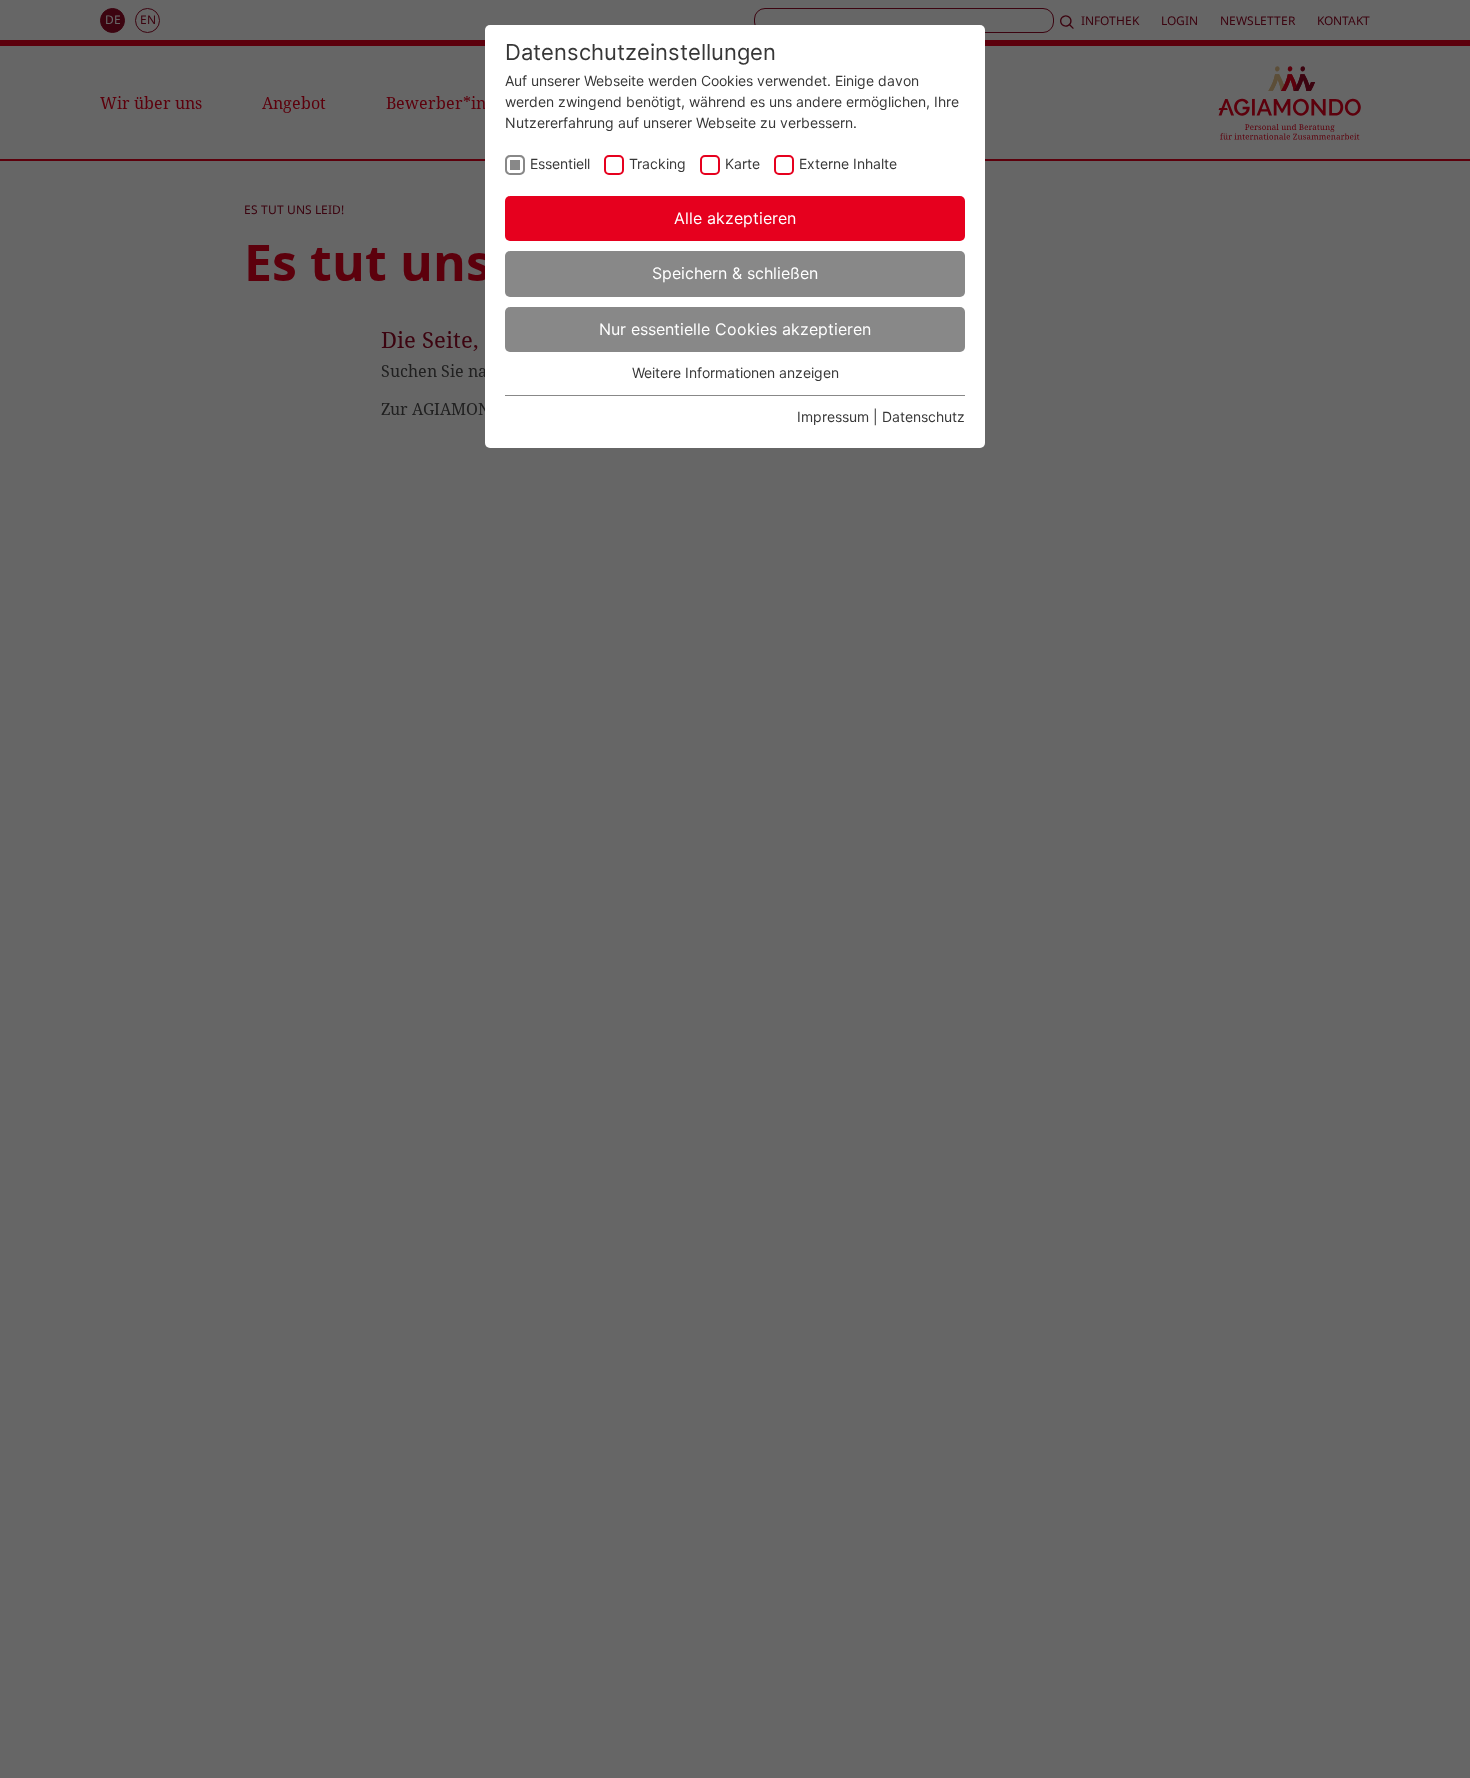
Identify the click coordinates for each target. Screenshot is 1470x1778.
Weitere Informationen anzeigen (735, 372)
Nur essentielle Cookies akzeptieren (735, 329)
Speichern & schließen (735, 273)
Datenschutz (923, 416)
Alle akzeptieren (735, 218)
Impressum (833, 416)
